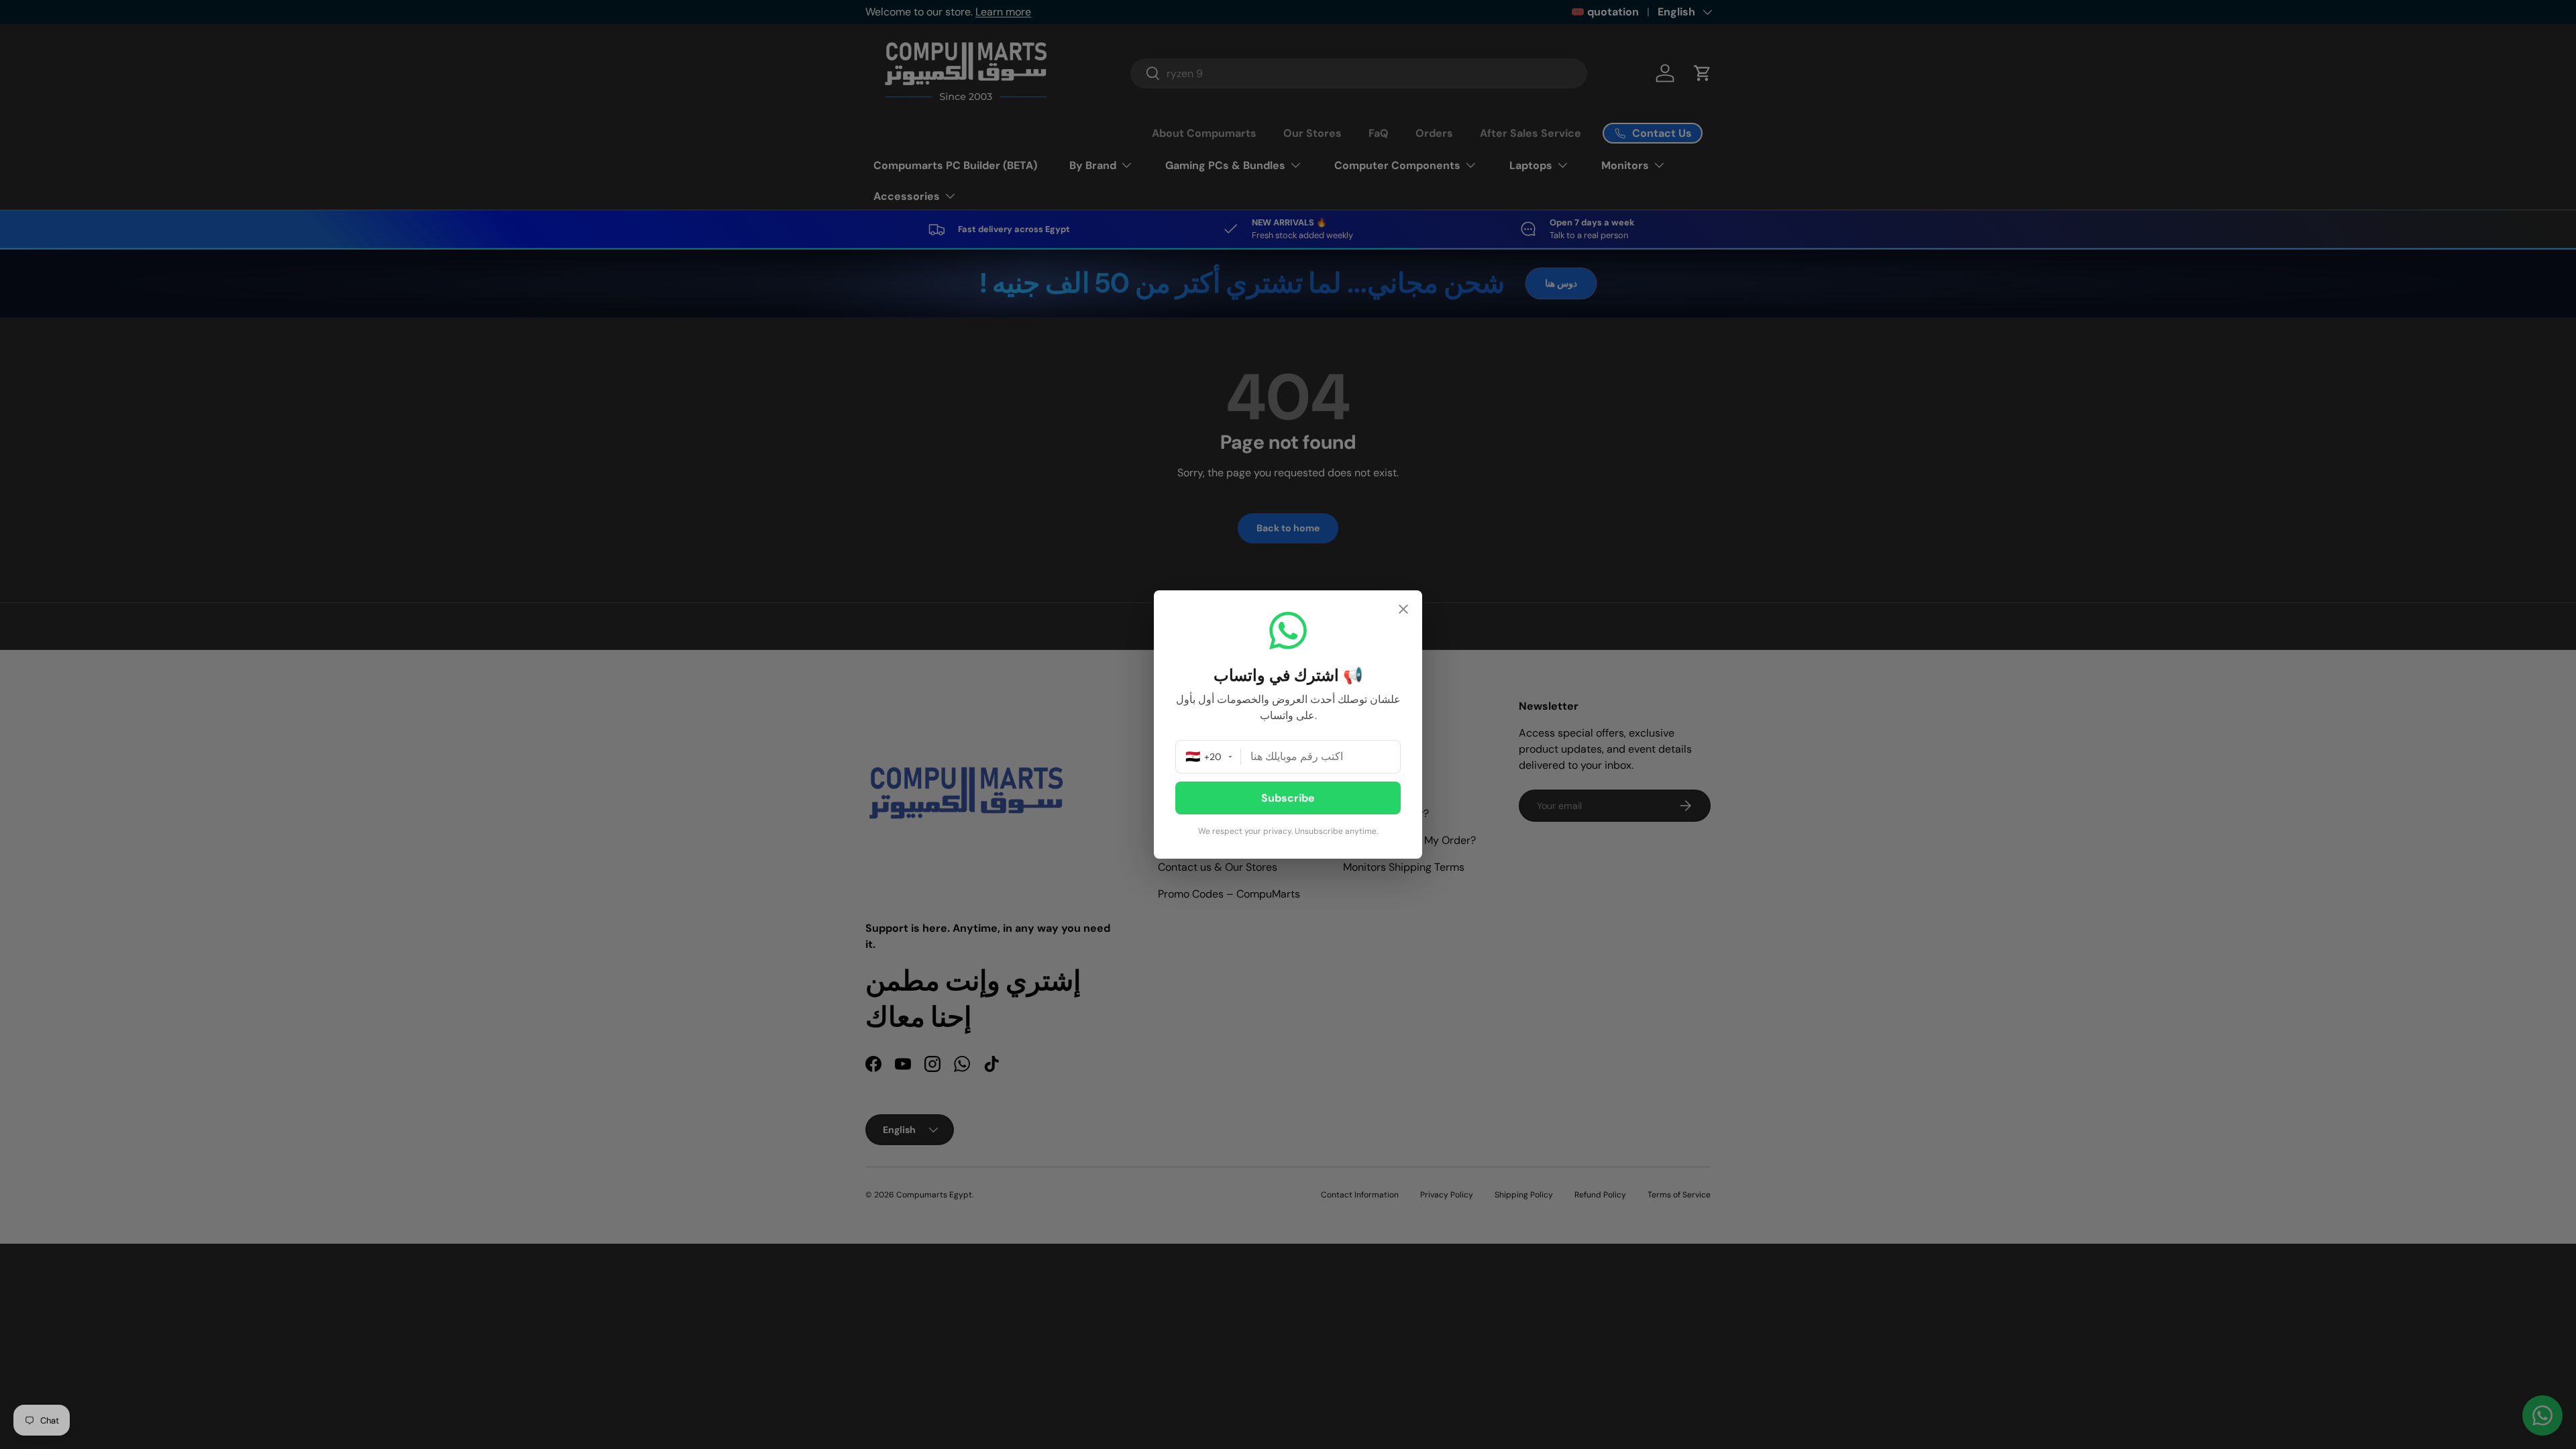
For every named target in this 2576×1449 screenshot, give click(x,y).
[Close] (1403, 611)
